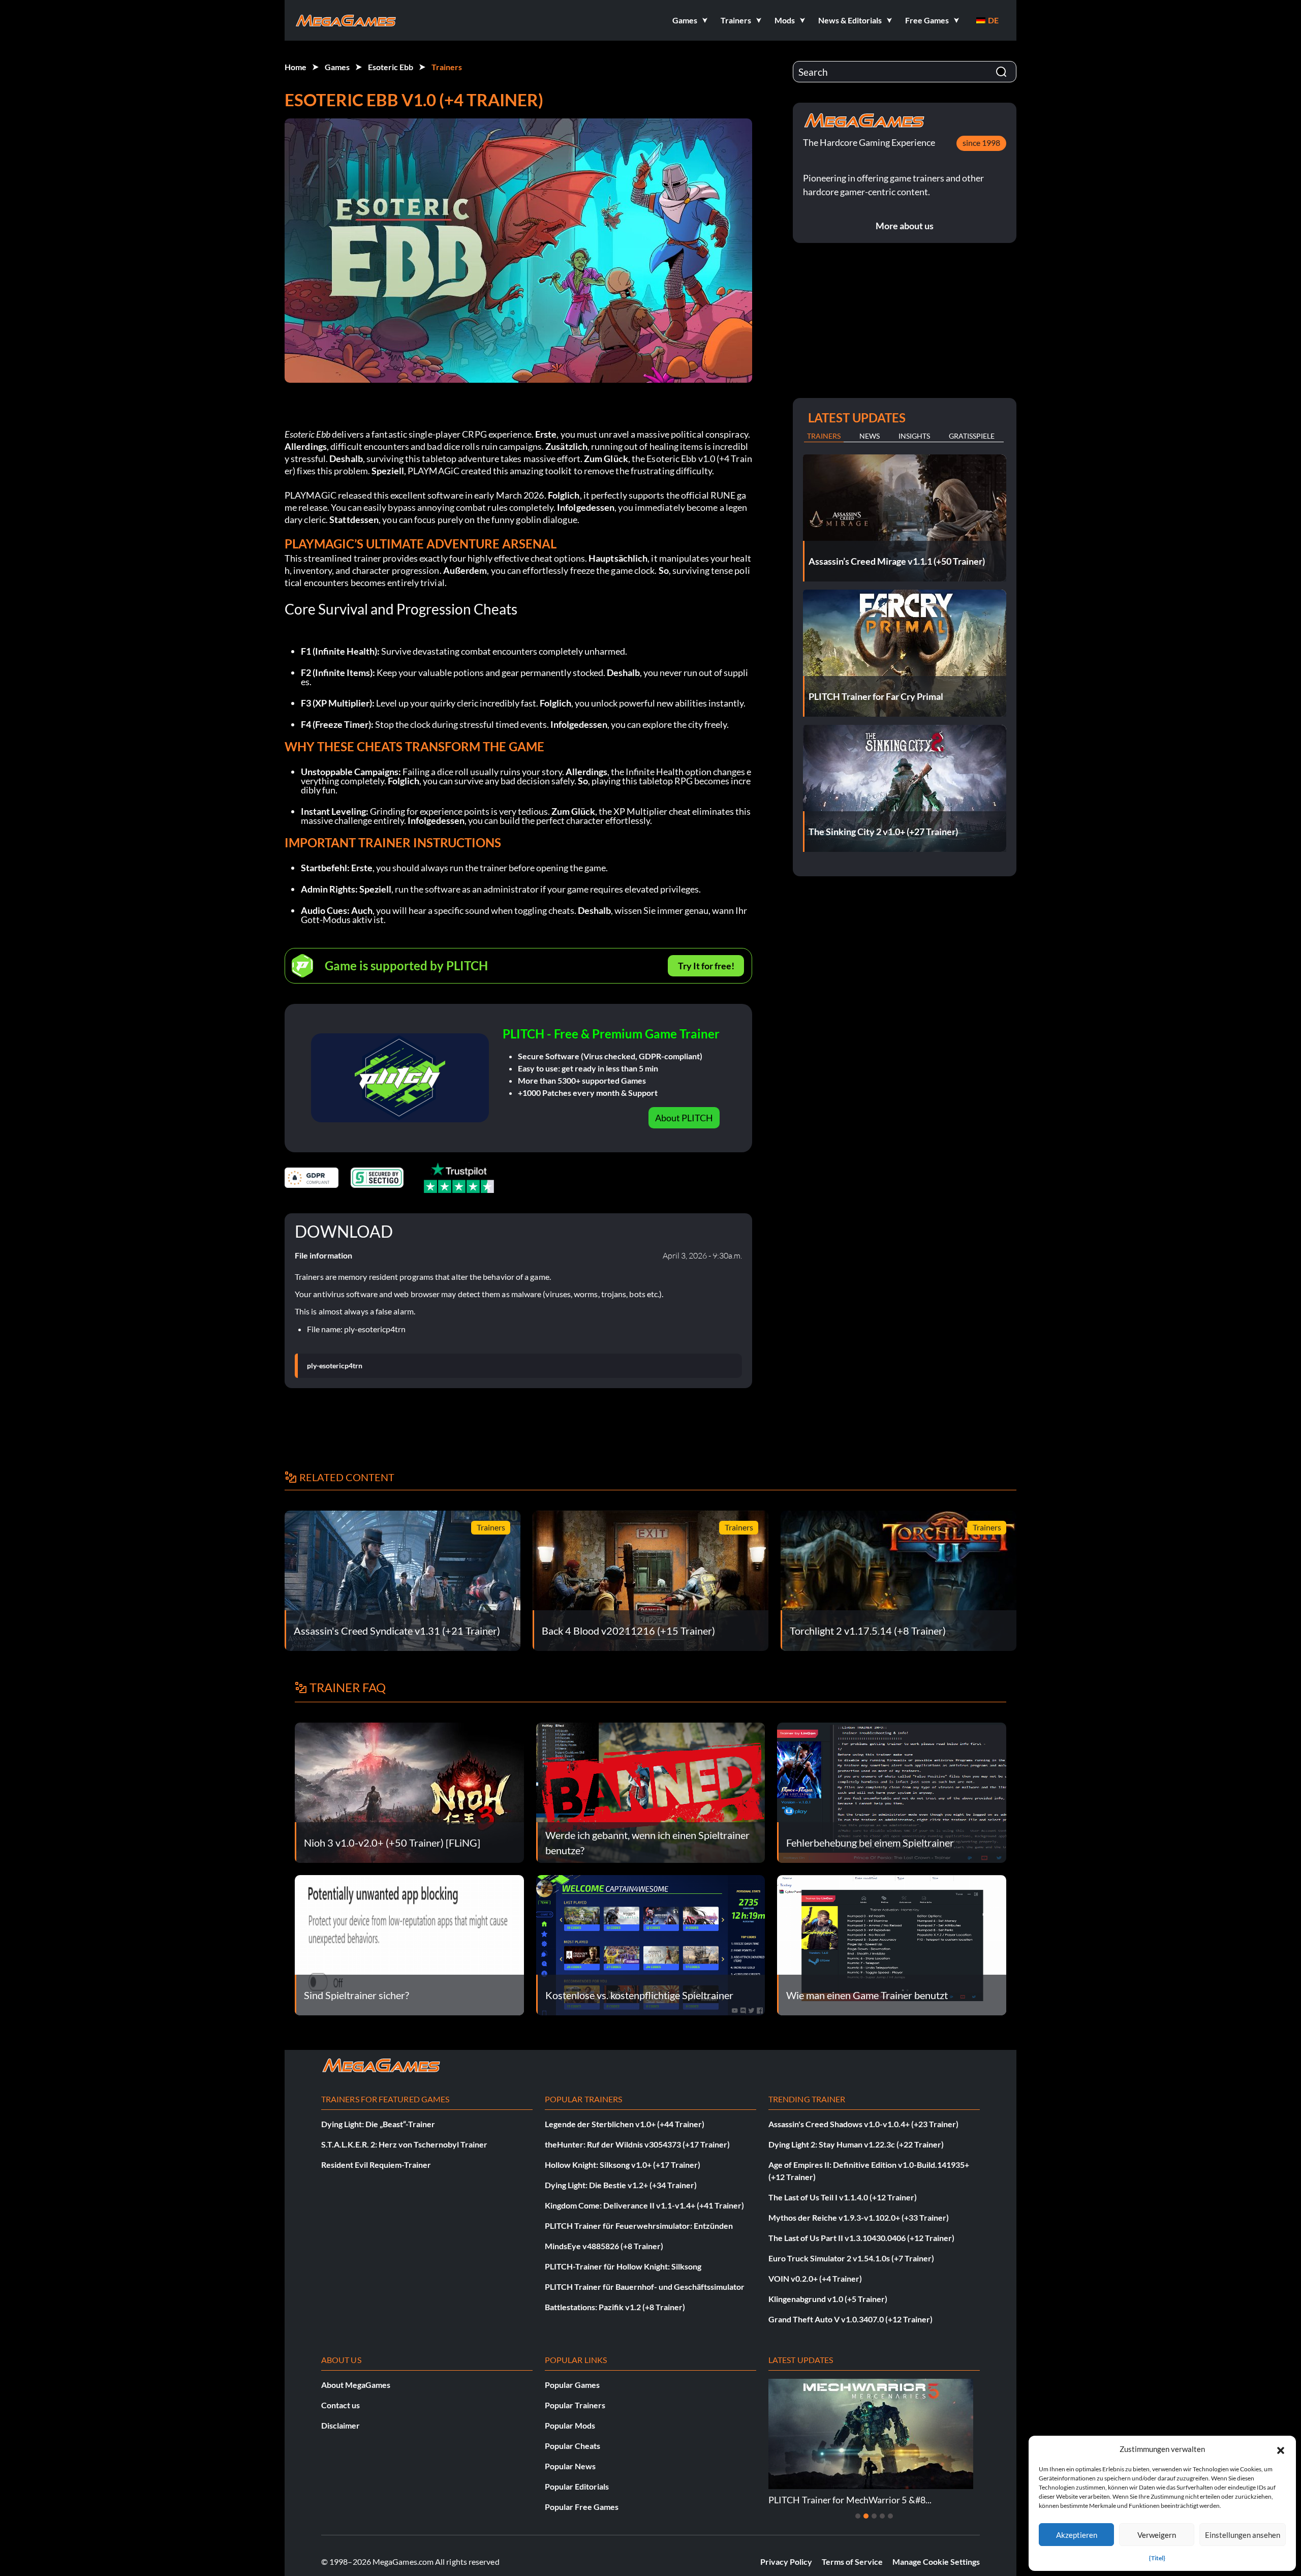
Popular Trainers (575, 2405)
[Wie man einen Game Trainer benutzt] (892, 1944)
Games (337, 67)
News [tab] (870, 436)
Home (296, 67)
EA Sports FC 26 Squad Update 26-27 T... (848, 2500)
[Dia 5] (890, 2516)
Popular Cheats (572, 2446)
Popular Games (572, 2385)
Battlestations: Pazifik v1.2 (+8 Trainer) (615, 2307)
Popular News (570, 2466)
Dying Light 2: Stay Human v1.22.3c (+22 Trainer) (856, 2144)
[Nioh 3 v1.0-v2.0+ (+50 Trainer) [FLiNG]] (409, 1791)
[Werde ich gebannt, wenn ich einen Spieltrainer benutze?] (651, 1791)
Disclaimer (340, 2425)
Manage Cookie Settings (936, 2562)
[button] (1281, 2449)
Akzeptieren (1077, 2535)
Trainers (447, 67)
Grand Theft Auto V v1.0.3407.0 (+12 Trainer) (850, 2319)
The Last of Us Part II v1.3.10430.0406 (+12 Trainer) (861, 2238)
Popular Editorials (577, 2486)
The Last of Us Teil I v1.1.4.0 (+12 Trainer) (843, 2197)
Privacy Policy (786, 2562)
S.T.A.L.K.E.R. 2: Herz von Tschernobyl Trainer (404, 2144)
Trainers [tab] (824, 436)
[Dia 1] (858, 2516)
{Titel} (1157, 2558)
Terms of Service (852, 2562)
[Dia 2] (866, 2516)
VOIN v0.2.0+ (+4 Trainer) (815, 2278)
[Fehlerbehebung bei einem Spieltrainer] (892, 1791)
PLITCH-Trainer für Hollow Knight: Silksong (623, 2266)
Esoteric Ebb (391, 67)
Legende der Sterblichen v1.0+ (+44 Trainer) (625, 2124)
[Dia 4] (882, 2516)
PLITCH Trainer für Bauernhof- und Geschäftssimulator (645, 2287)
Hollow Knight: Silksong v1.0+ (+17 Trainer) (623, 2165)
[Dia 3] (874, 2516)
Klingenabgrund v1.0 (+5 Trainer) (828, 2299)
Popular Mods (570, 2425)
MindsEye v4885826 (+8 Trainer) (604, 2246)
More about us (905, 226)
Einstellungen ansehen (1243, 2535)
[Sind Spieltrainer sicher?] (409, 1944)
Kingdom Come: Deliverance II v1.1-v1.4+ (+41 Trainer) (644, 2205)
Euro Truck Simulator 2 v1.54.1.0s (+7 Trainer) (851, 2258)
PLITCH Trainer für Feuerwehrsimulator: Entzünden (639, 2226)
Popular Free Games (582, 2507)
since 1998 (981, 143)
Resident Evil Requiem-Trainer (376, 2165)
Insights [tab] (914, 436)
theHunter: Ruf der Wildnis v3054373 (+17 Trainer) (637, 2144)
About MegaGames (356, 2385)
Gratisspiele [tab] (972, 436)
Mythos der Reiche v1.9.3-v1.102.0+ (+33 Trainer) (859, 2217)
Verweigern (1157, 2535)
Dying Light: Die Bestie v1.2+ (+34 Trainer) (621, 2185)
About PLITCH (684, 1118)
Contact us (340, 2405)
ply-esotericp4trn (335, 1366)
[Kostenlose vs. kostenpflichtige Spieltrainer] (651, 1944)
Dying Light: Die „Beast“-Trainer (378, 2124)
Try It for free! (706, 966)
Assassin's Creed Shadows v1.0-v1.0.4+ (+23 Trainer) (863, 2124)
